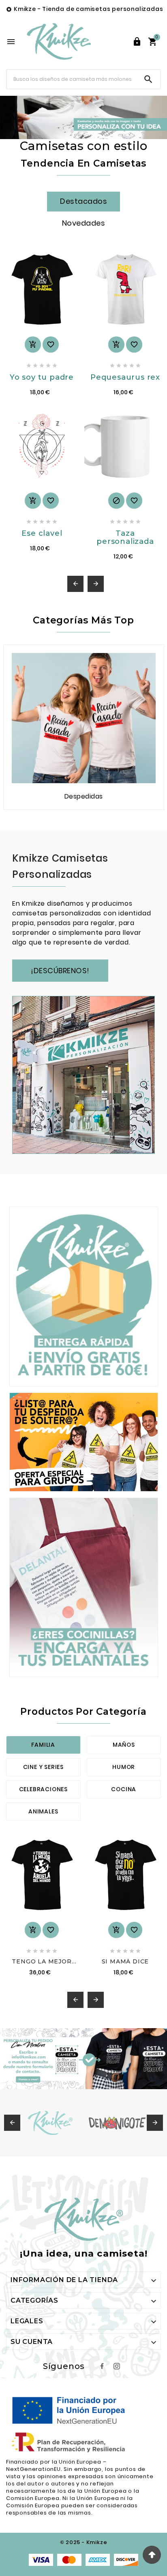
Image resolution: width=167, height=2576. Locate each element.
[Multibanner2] (84, 1442)
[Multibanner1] (84, 1296)
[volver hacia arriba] (152, 2555)
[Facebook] (102, 2366)
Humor (124, 1767)
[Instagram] (117, 2366)
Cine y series (43, 1767)
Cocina (124, 1789)
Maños (124, 1745)
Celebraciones (43, 1789)
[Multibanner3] (84, 1587)
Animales (43, 1811)
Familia (43, 1745)
